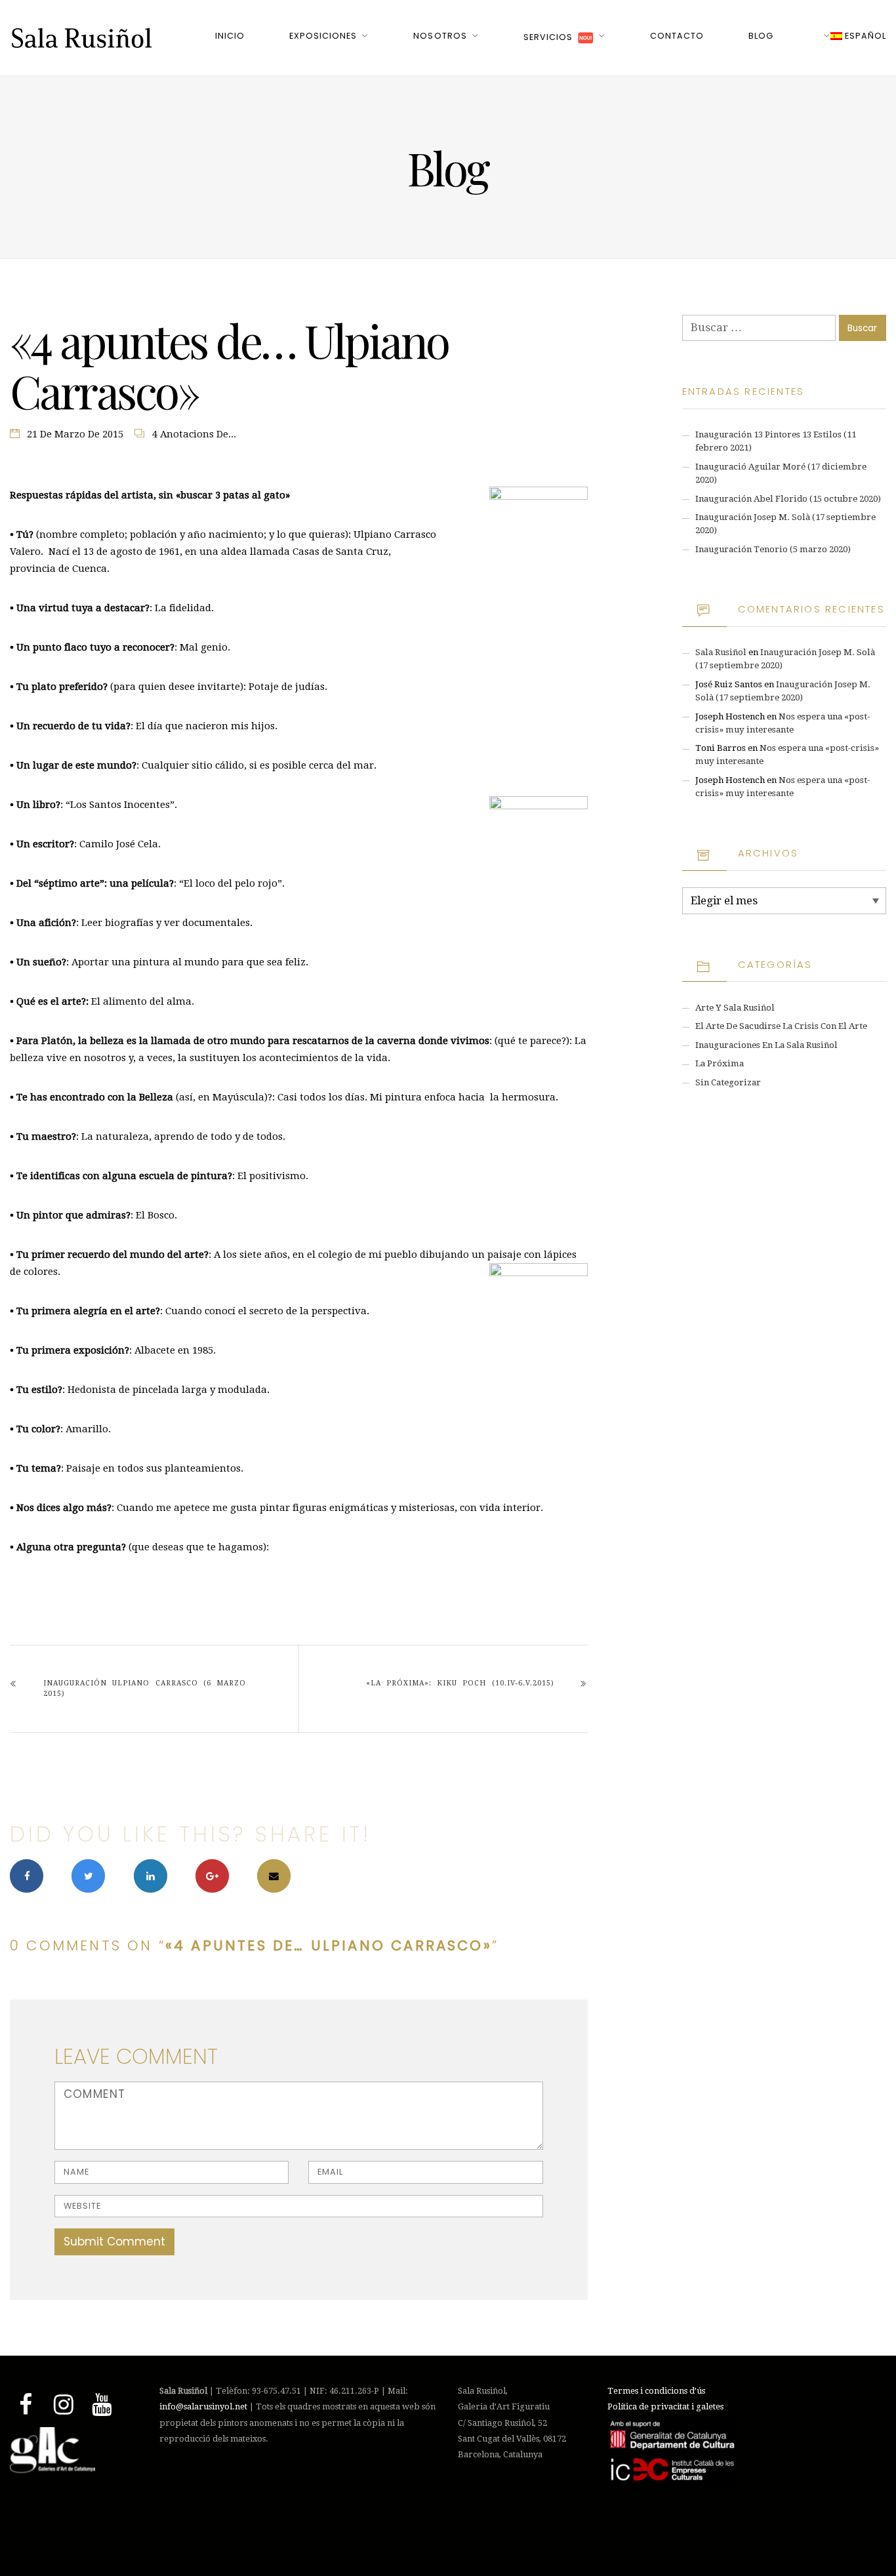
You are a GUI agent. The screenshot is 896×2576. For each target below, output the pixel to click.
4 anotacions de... (194, 434)
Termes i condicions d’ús (656, 2391)
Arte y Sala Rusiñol (735, 1008)
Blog (761, 36)
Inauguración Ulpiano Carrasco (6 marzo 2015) (145, 1688)
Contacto (677, 36)
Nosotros (440, 36)
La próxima (720, 1063)
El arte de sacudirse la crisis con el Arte (781, 1026)
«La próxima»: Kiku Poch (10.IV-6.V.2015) (460, 1683)
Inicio (230, 36)
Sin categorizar (728, 1082)
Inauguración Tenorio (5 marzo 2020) (773, 549)
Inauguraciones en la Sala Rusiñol (766, 1045)
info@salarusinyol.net (203, 2406)
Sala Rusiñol (721, 652)
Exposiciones (323, 36)
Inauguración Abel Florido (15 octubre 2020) (788, 499)
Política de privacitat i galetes (665, 2406)
